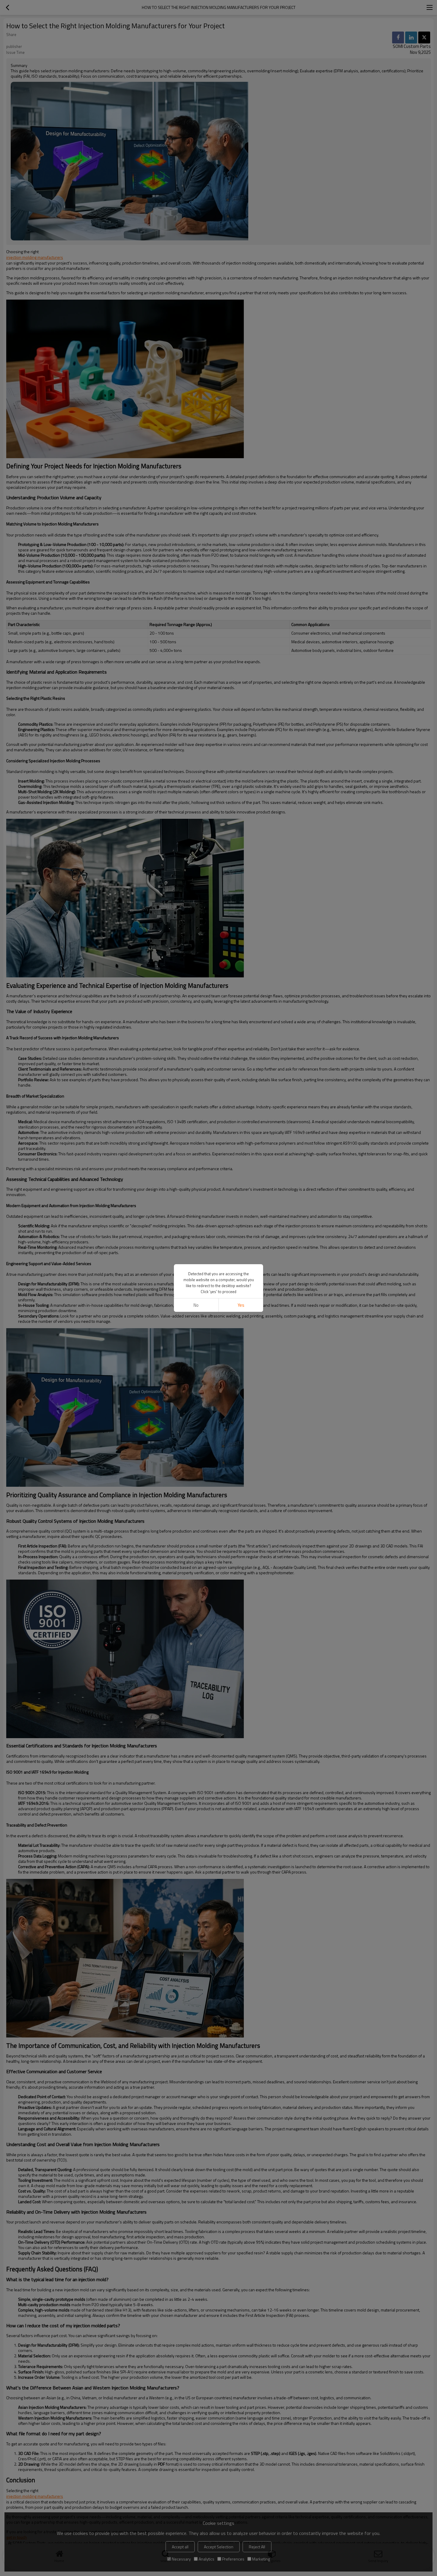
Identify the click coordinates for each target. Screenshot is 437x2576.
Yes (241, 1305)
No (196, 1305)
